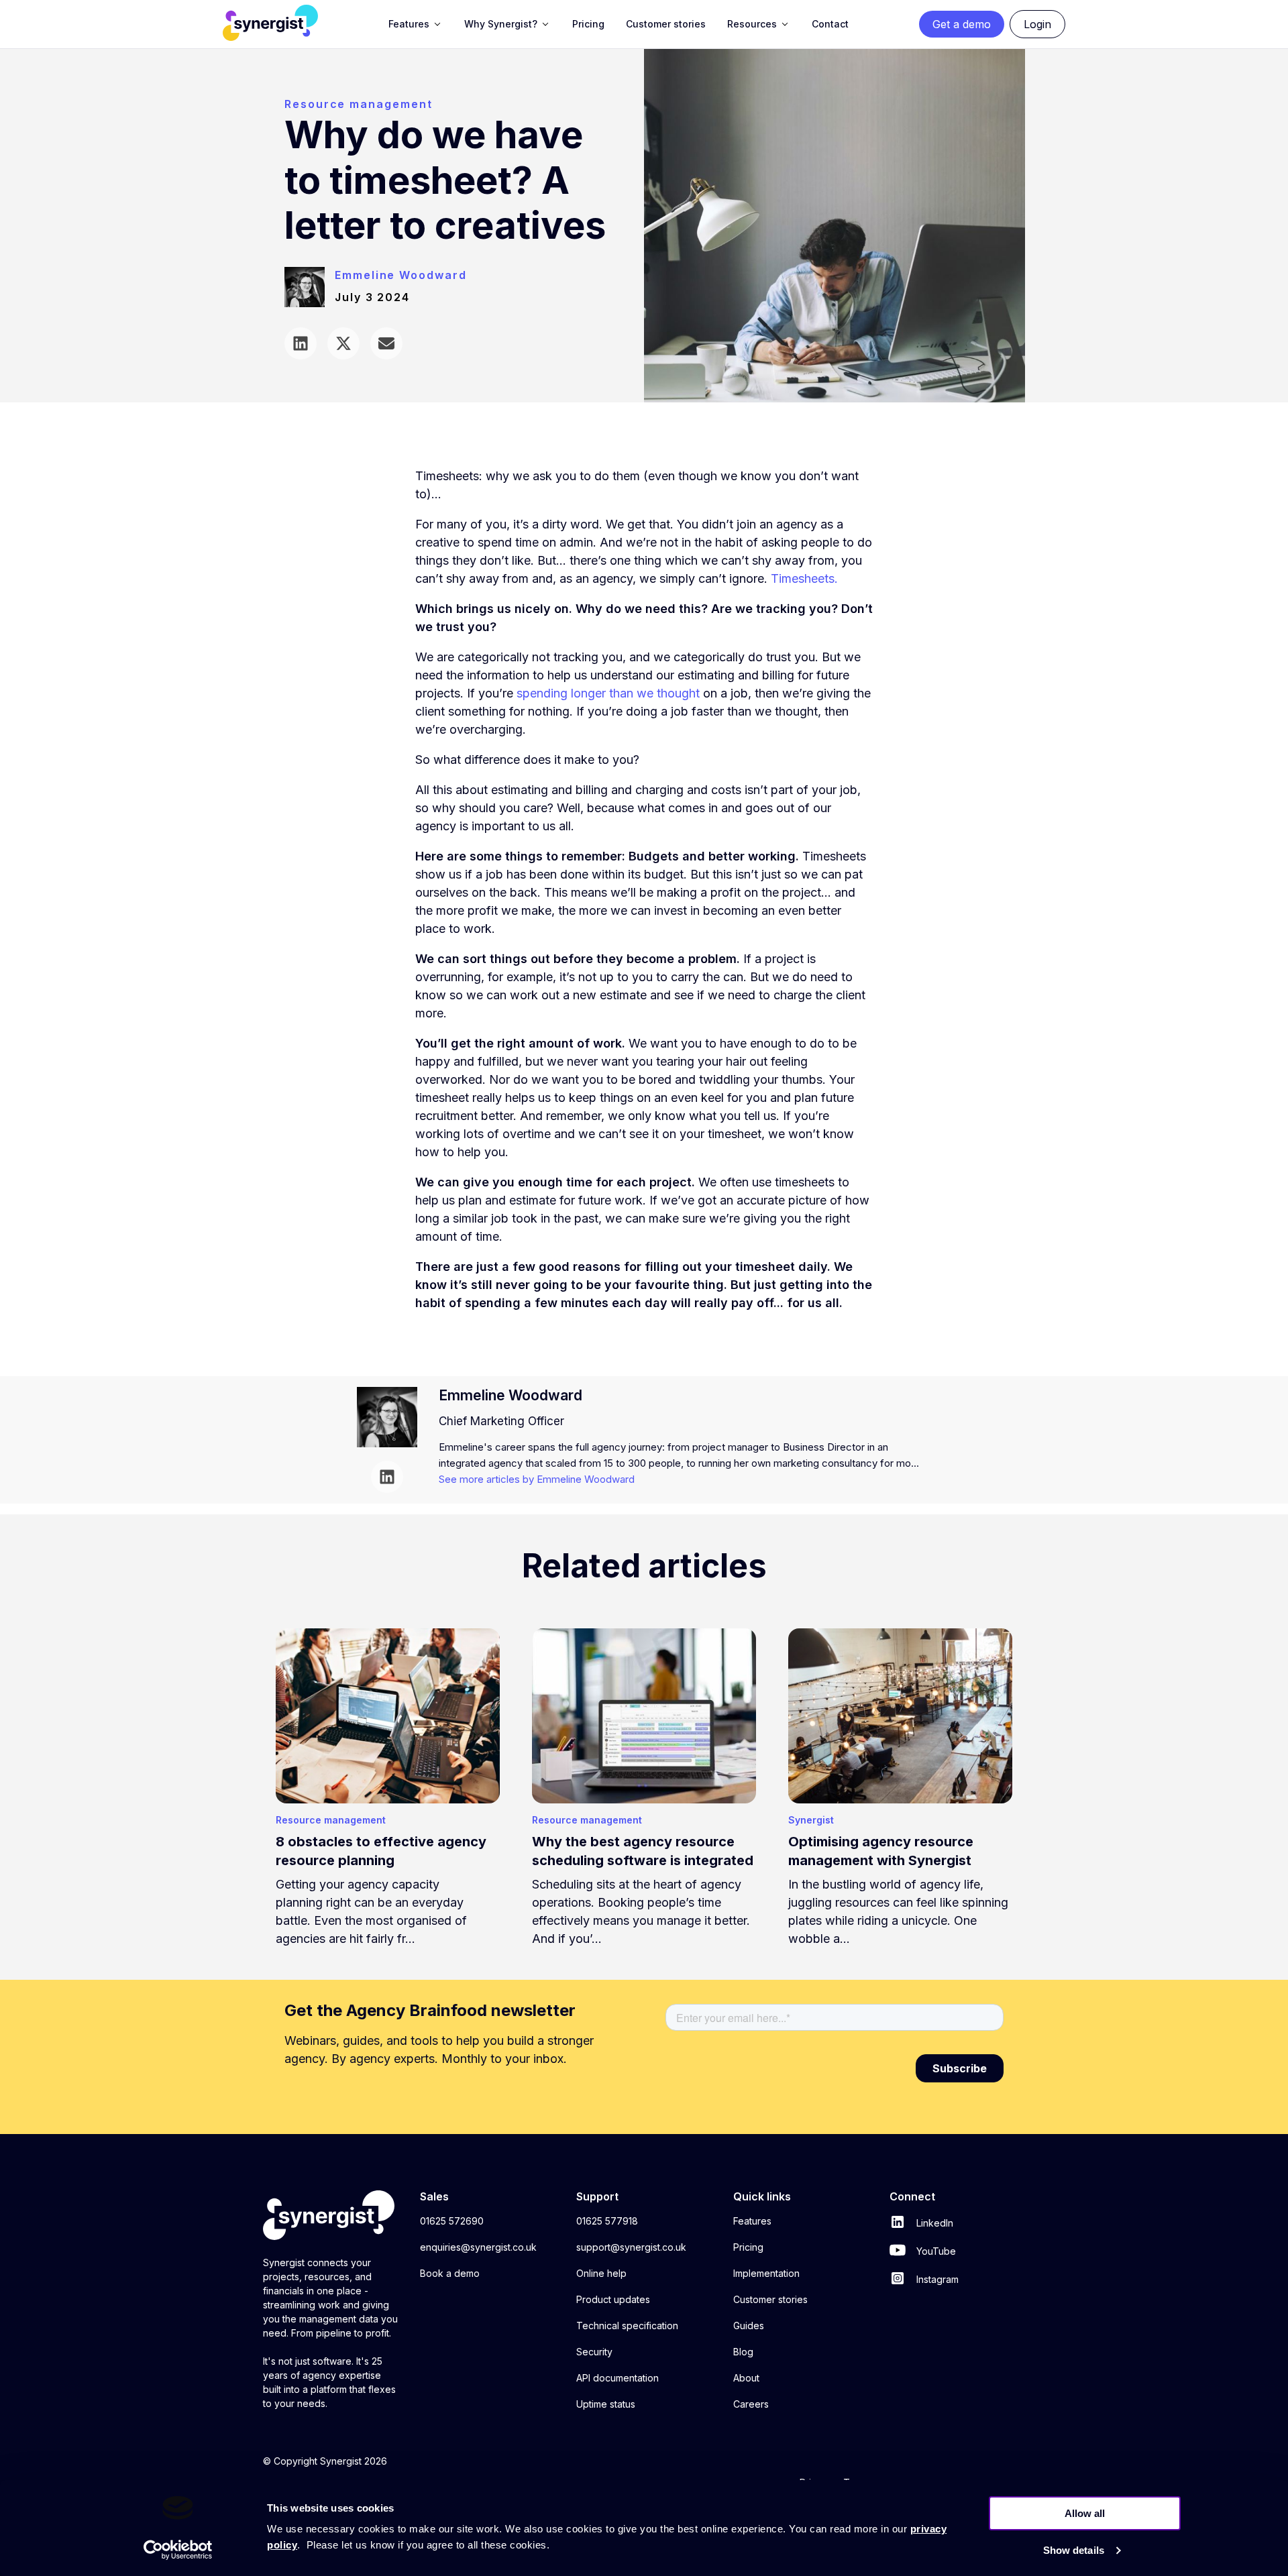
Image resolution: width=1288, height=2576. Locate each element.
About (746, 2378)
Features (752, 2221)
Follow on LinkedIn (387, 1477)
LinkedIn (933, 2223)
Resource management (358, 104)
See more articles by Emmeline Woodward (537, 1479)
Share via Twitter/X (343, 343)
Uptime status (606, 2404)
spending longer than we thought (608, 693)
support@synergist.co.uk (631, 2247)
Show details (1074, 2550)
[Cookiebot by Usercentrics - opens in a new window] (178, 2550)
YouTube (935, 2251)
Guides (749, 2326)
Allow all (1085, 2513)
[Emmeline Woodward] (310, 295)
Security (594, 2352)
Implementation (766, 2273)
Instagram (936, 2279)
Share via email (386, 343)
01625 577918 (607, 2221)
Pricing (748, 2247)
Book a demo (450, 2273)
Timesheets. (804, 578)
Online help (601, 2273)
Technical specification (627, 2326)
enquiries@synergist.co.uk (478, 2247)
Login (1037, 24)
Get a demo (962, 24)
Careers (751, 2404)
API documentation (618, 2378)
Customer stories (770, 2299)
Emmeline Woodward (401, 275)
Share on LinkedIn (301, 343)
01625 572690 (452, 2221)
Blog (743, 2352)
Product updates (613, 2299)
